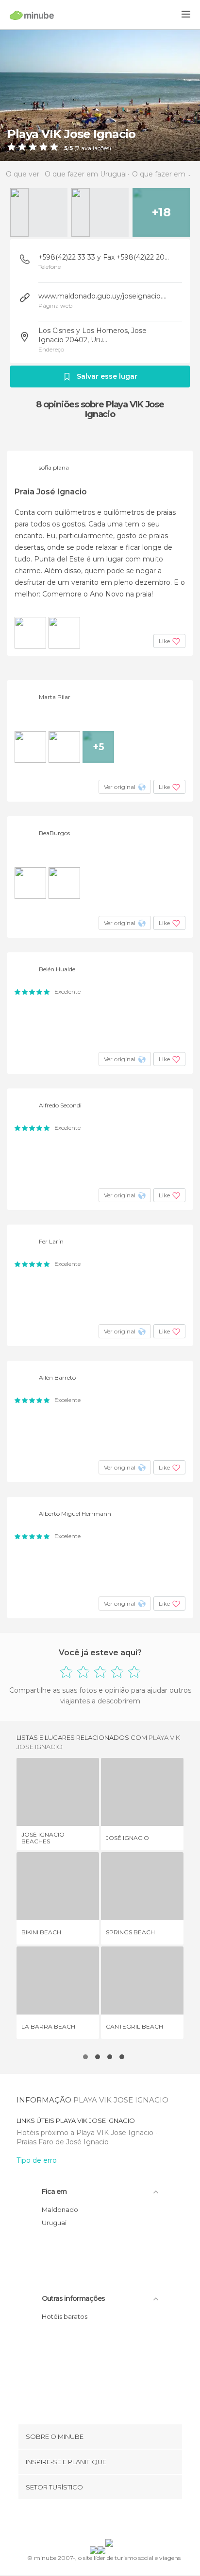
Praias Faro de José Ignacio (63, 2142)
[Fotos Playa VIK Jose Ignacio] (100, 95)
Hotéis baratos (65, 2316)
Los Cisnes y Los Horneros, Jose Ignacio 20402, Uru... (92, 335)
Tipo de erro (37, 2160)
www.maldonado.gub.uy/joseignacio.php (104, 296)
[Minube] (32, 15)
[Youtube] (123, 2521)
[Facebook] (85, 2521)
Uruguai (54, 2223)
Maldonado (60, 2209)
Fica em (54, 2191)
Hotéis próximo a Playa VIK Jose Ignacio (86, 2133)
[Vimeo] (110, 2521)
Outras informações (73, 2298)
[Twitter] (98, 2521)
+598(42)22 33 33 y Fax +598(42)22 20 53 (104, 257)
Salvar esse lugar (107, 376)
